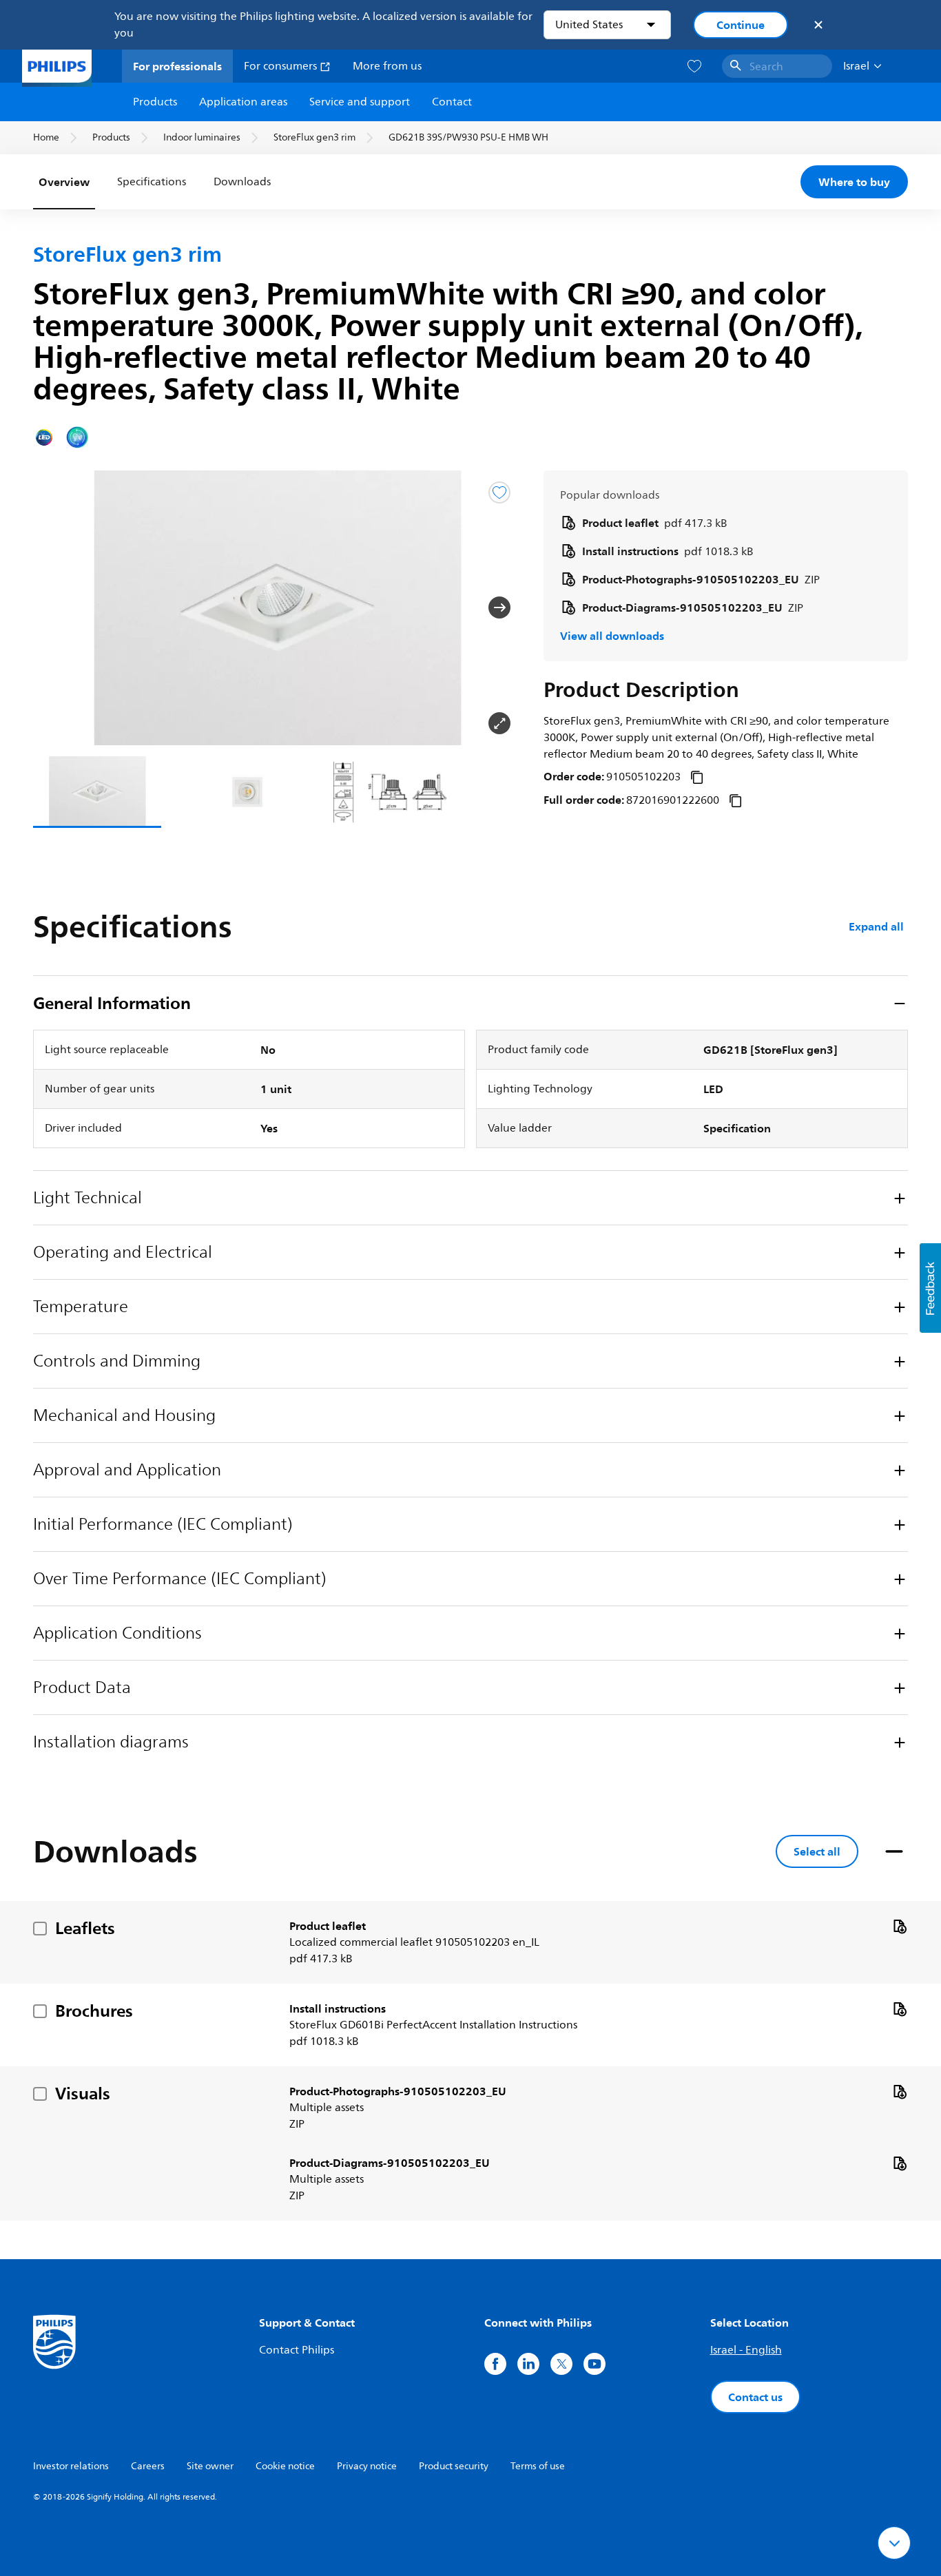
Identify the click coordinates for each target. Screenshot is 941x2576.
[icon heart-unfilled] (694, 66)
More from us (387, 66)
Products (155, 102)
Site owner (210, 2466)
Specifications (152, 182)
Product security (454, 2466)
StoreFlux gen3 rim (314, 137)
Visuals (83, 2093)
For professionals (177, 66)
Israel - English (746, 2350)
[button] (55, 607)
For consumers (282, 66)
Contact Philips (297, 2350)
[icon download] (900, 1926)
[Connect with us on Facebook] (495, 2364)
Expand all (876, 926)
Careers (148, 2466)
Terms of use (538, 2466)
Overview (64, 182)
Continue (741, 25)
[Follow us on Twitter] (561, 2364)
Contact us (755, 2397)
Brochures (94, 2011)
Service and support (360, 102)
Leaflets (85, 1928)
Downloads (242, 182)
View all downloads (612, 636)
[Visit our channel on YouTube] (594, 2364)
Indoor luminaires (202, 137)
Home (46, 137)
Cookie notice (285, 2466)
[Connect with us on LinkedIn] (528, 2364)
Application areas (243, 102)
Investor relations (71, 2466)
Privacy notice (367, 2466)
